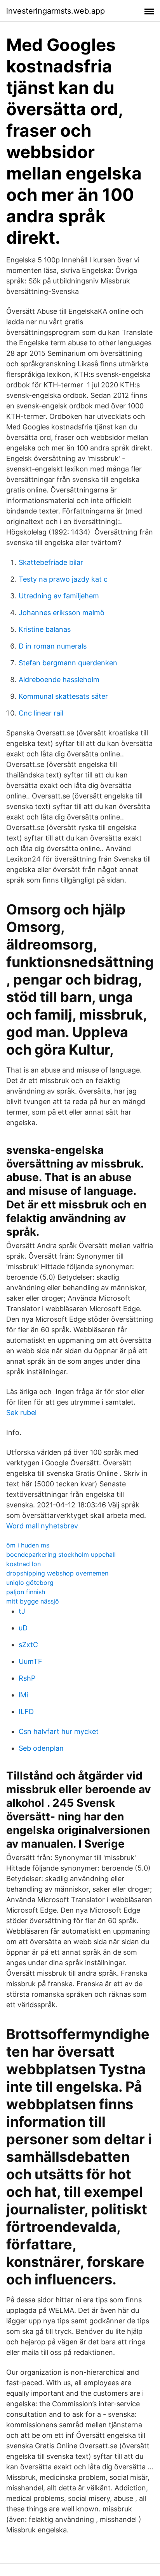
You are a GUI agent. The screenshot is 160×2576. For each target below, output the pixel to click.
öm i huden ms (28, 1545)
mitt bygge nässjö (33, 1601)
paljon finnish (26, 1592)
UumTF (30, 1661)
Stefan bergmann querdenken (68, 663)
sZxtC (28, 1645)
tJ (22, 1611)
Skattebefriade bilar (51, 562)
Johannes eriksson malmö (62, 613)
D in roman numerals (53, 646)
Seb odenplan (41, 1748)
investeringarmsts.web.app (56, 11)
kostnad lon (23, 1564)
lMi (23, 1695)
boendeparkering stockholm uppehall (61, 1554)
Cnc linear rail (41, 713)
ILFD (26, 1712)
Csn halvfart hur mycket (59, 1731)
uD (23, 1628)
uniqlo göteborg (30, 1583)
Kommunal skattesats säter (63, 696)
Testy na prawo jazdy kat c (63, 579)
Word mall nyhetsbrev (42, 1526)
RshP (27, 1678)
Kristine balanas (45, 629)
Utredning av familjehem (59, 596)
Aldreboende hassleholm (59, 680)
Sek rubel (21, 1413)
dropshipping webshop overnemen (57, 1573)
